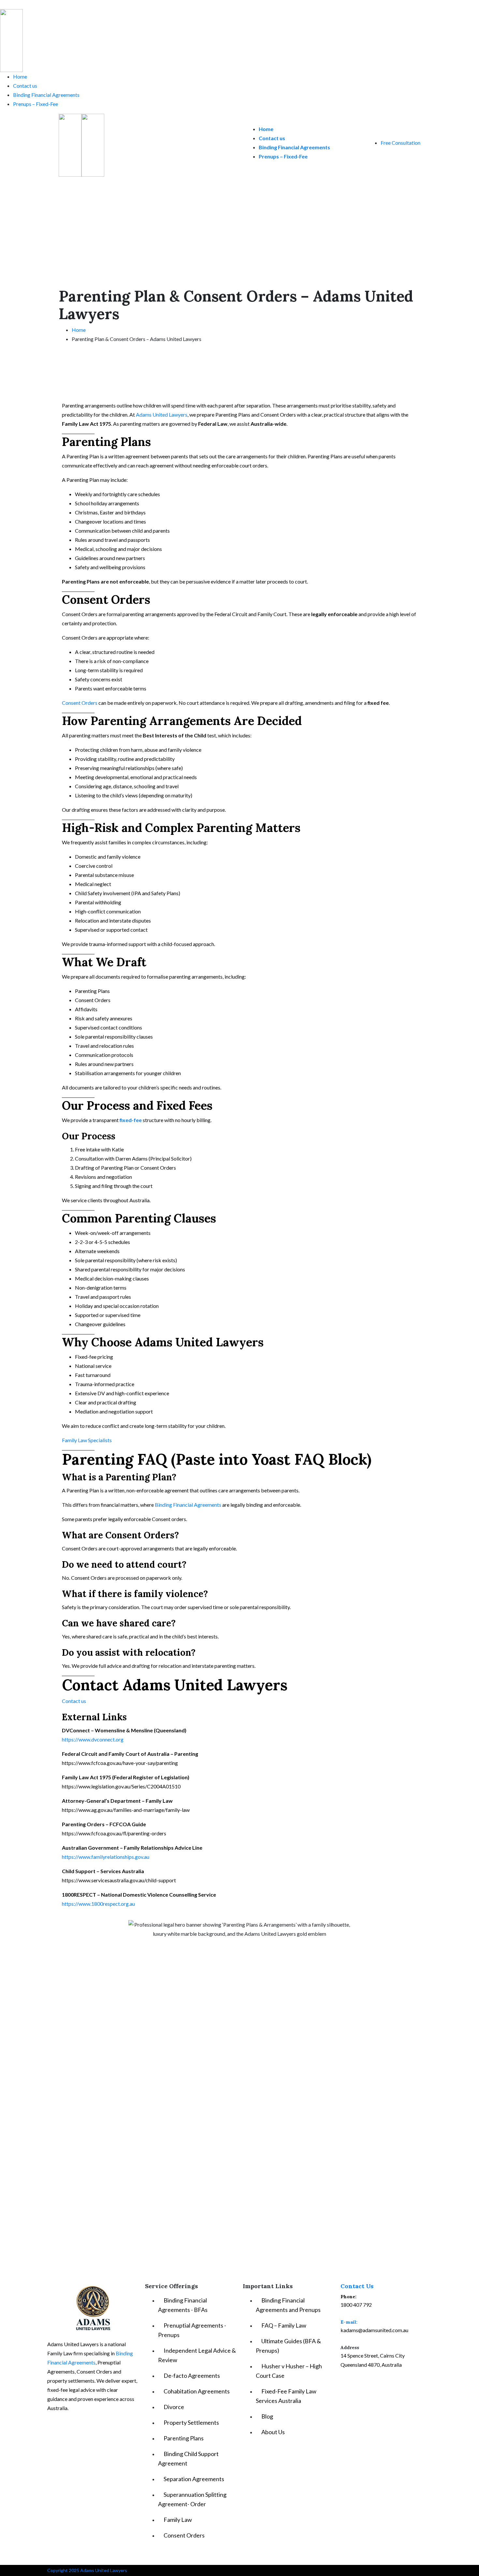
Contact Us (357, 2286)
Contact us (25, 86)
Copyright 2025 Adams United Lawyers (87, 2570)
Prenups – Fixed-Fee (36, 104)
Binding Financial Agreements (46, 95)
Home (20, 76)
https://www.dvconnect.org (93, 1739)
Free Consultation (400, 143)
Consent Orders (80, 703)
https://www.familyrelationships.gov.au (106, 1857)
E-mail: (349, 2322)
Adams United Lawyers (161, 415)
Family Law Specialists (87, 1440)
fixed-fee (131, 1120)
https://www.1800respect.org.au (98, 1904)
